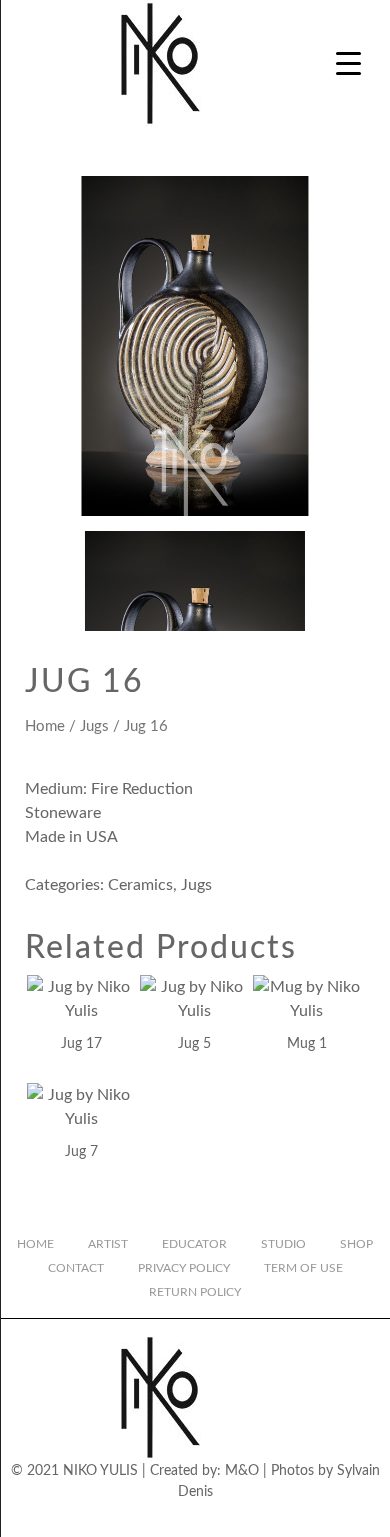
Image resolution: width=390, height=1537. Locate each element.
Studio (283, 1244)
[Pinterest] (280, 1520)
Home (45, 726)
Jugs (94, 726)
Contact (76, 1268)
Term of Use (303, 1268)
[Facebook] (144, 1520)
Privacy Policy (184, 1268)
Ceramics (140, 885)
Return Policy (195, 1292)
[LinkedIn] (246, 1520)
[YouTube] (212, 1520)
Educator (194, 1244)
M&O (242, 1471)
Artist (108, 1244)
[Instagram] (110, 1520)
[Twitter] (178, 1520)
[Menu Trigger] (348, 62)
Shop (356, 1244)
